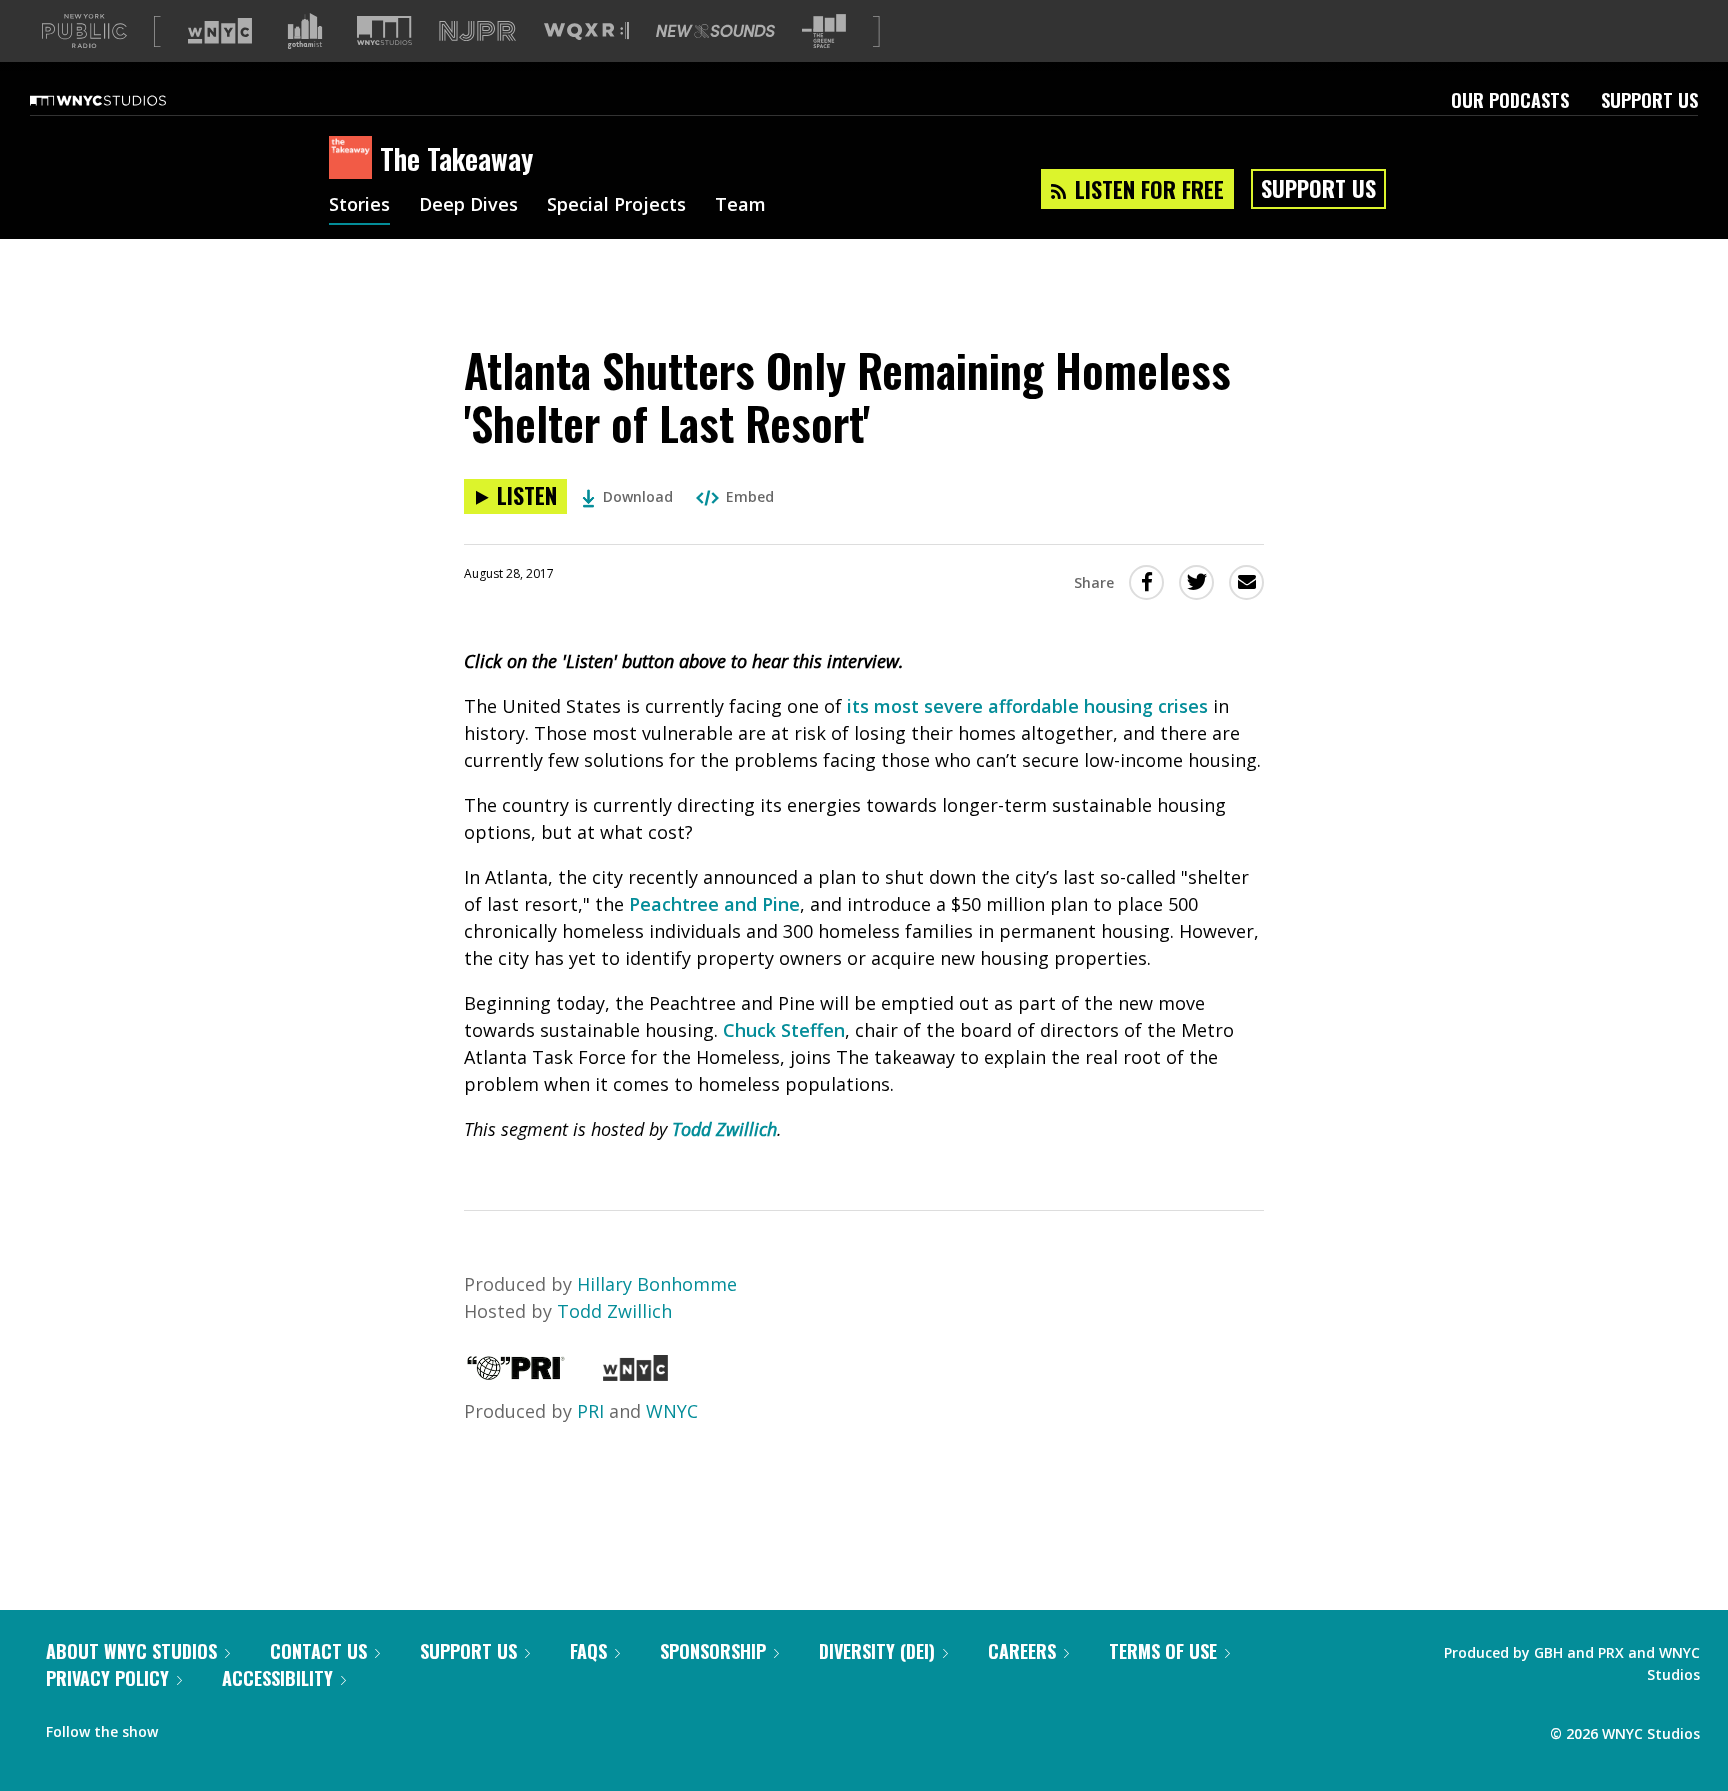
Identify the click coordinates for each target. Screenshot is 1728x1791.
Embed (750, 496)
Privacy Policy (107, 1678)
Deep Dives (468, 206)
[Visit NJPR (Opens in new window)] (477, 31)
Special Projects (616, 206)
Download (638, 496)
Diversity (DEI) (877, 1651)
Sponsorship (713, 1651)
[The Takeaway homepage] (354, 159)
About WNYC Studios (131, 1651)
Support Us (1649, 100)
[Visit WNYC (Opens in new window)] (220, 31)
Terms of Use (1163, 1651)
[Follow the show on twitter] (226, 1727)
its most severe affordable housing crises (1027, 706)
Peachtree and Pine (714, 904)
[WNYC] (635, 1374)
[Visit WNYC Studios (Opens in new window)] (384, 30)
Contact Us (318, 1651)
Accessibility (277, 1678)
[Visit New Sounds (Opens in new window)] (715, 31)
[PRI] (516, 1374)
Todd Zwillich (724, 1129)
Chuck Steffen (784, 1030)
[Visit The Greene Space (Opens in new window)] (824, 31)
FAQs (588, 1651)
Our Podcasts (1510, 100)
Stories (359, 206)
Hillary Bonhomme (657, 1284)
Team (740, 206)
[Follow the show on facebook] (187, 1727)
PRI (590, 1411)
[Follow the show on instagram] (264, 1727)
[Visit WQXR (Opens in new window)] (586, 31)
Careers (1022, 1651)
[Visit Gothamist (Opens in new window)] (305, 31)
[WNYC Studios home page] (123, 100)
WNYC (672, 1411)
